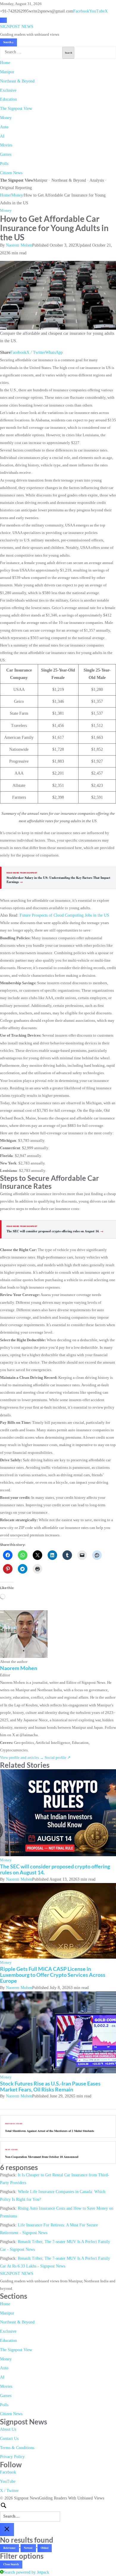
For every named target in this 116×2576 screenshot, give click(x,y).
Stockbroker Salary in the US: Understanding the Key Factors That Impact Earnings (58, 880)
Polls (4, 164)
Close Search (11, 2564)
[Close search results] (7, 2529)
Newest (28, 2548)
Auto (4, 127)
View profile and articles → (22, 1757)
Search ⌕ (8, 42)
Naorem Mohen (19, 245)
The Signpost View (16, 109)
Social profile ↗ (58, 1757)
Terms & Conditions (17, 2448)
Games (6, 154)
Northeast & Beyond (17, 81)
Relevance (9, 2548)
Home (5, 63)
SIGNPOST (17, 27)
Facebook (81, 11)
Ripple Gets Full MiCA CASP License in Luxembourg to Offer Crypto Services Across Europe (53, 1975)
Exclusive (8, 90)
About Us (8, 2429)
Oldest (45, 2548)
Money (6, 118)
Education (8, 99)
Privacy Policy (12, 2457)
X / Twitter (36, 352)
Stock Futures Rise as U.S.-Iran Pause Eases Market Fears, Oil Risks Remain (50, 2086)
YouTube (97, 11)
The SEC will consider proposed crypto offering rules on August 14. (55, 1231)
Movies (6, 145)
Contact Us (9, 2439)
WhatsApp (54, 352)
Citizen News (11, 173)
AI (2, 136)
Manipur (7, 72)
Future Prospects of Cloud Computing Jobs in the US (64, 915)
